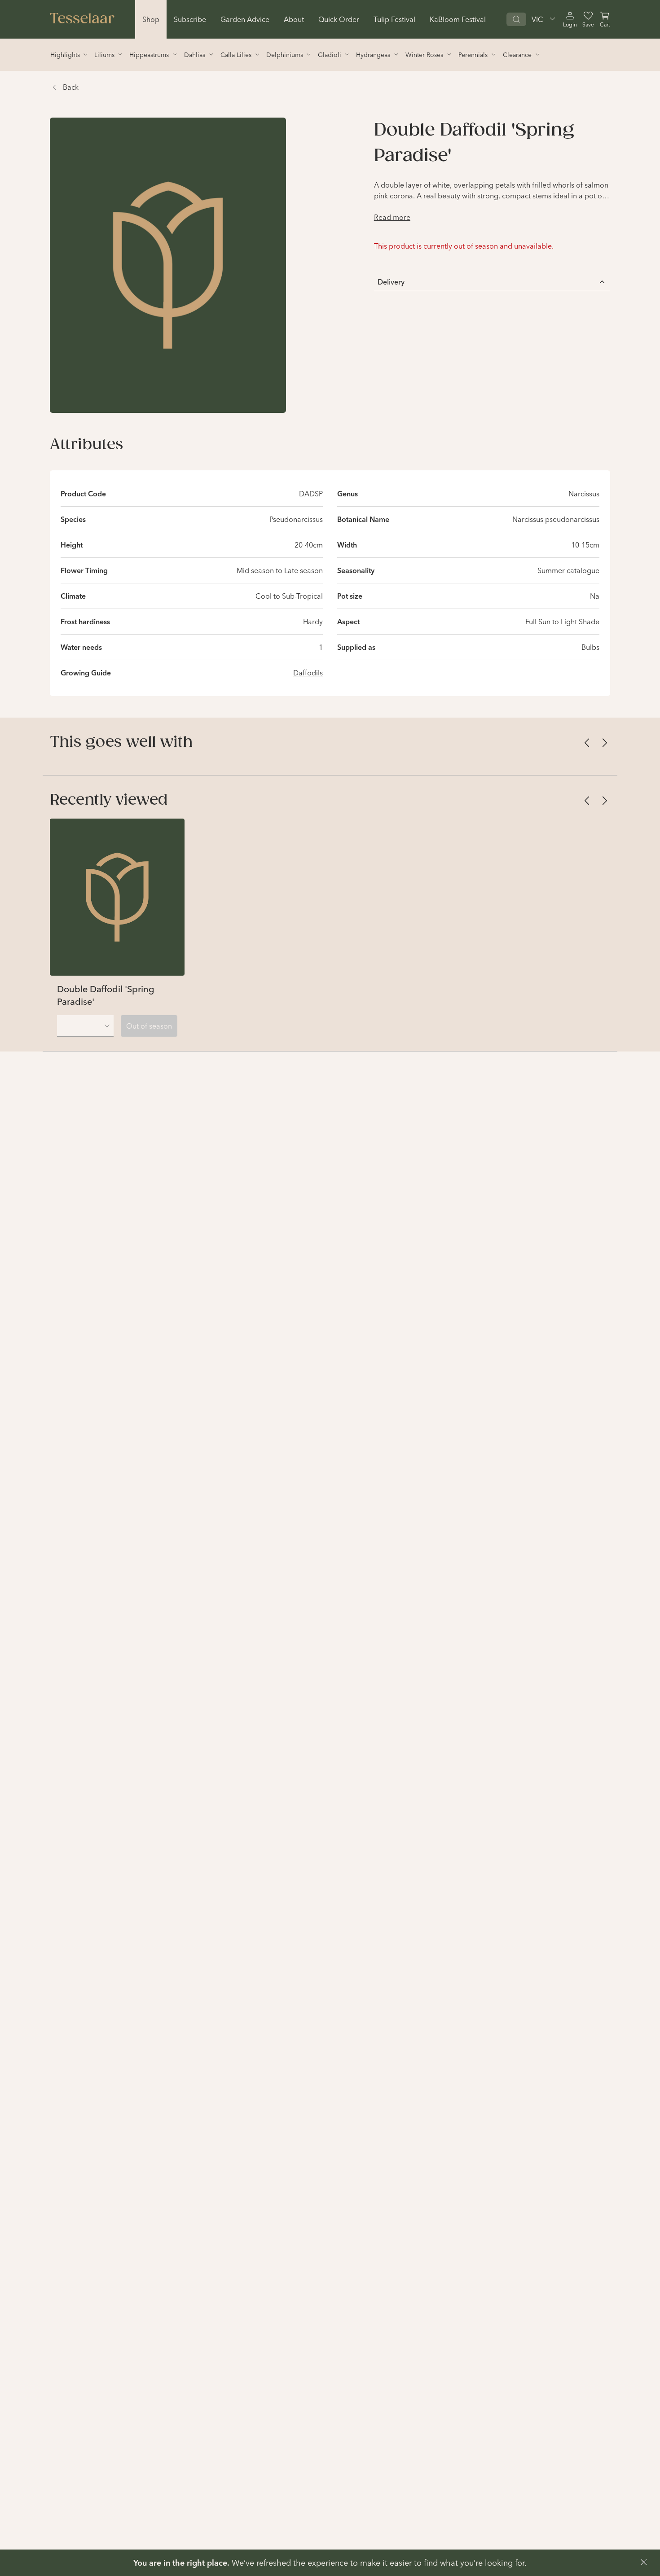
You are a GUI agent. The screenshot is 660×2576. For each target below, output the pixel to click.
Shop (151, 19)
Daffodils (308, 673)
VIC (537, 19)
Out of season (149, 1026)
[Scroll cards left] (587, 743)
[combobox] (85, 1026)
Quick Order (339, 19)
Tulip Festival (394, 19)
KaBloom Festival (458, 19)
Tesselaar (82, 19)
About (294, 19)
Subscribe (190, 19)
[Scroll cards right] (605, 743)
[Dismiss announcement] (644, 2562)
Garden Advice (245, 19)
